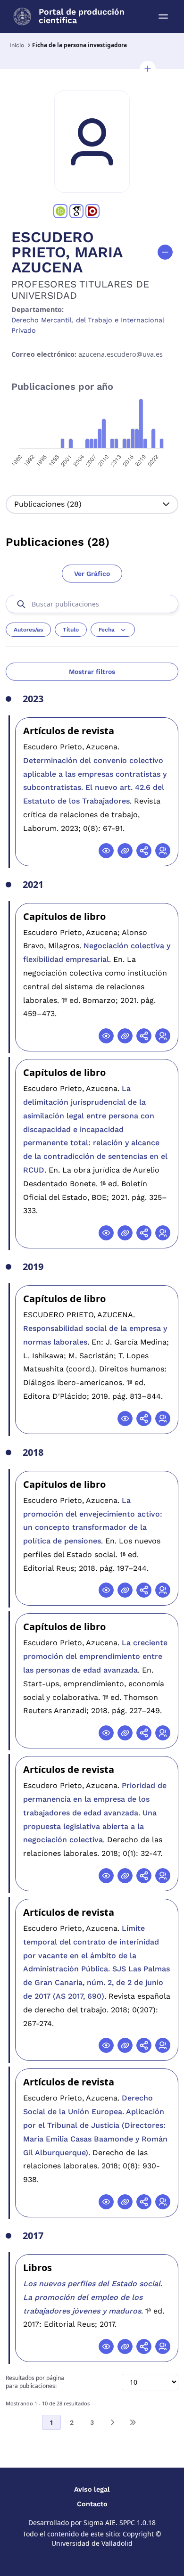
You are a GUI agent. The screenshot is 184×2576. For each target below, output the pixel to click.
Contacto (92, 2504)
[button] (148, 69)
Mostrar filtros (92, 672)
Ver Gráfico (92, 574)
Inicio (17, 45)
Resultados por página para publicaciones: (35, 2382)
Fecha (107, 630)
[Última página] (133, 2422)
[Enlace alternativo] (125, 851)
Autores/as (28, 630)
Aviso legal (92, 2489)
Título (71, 630)
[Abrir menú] (163, 16)
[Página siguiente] (112, 2422)
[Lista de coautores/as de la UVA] (163, 851)
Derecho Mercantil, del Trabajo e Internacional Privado (88, 325)
